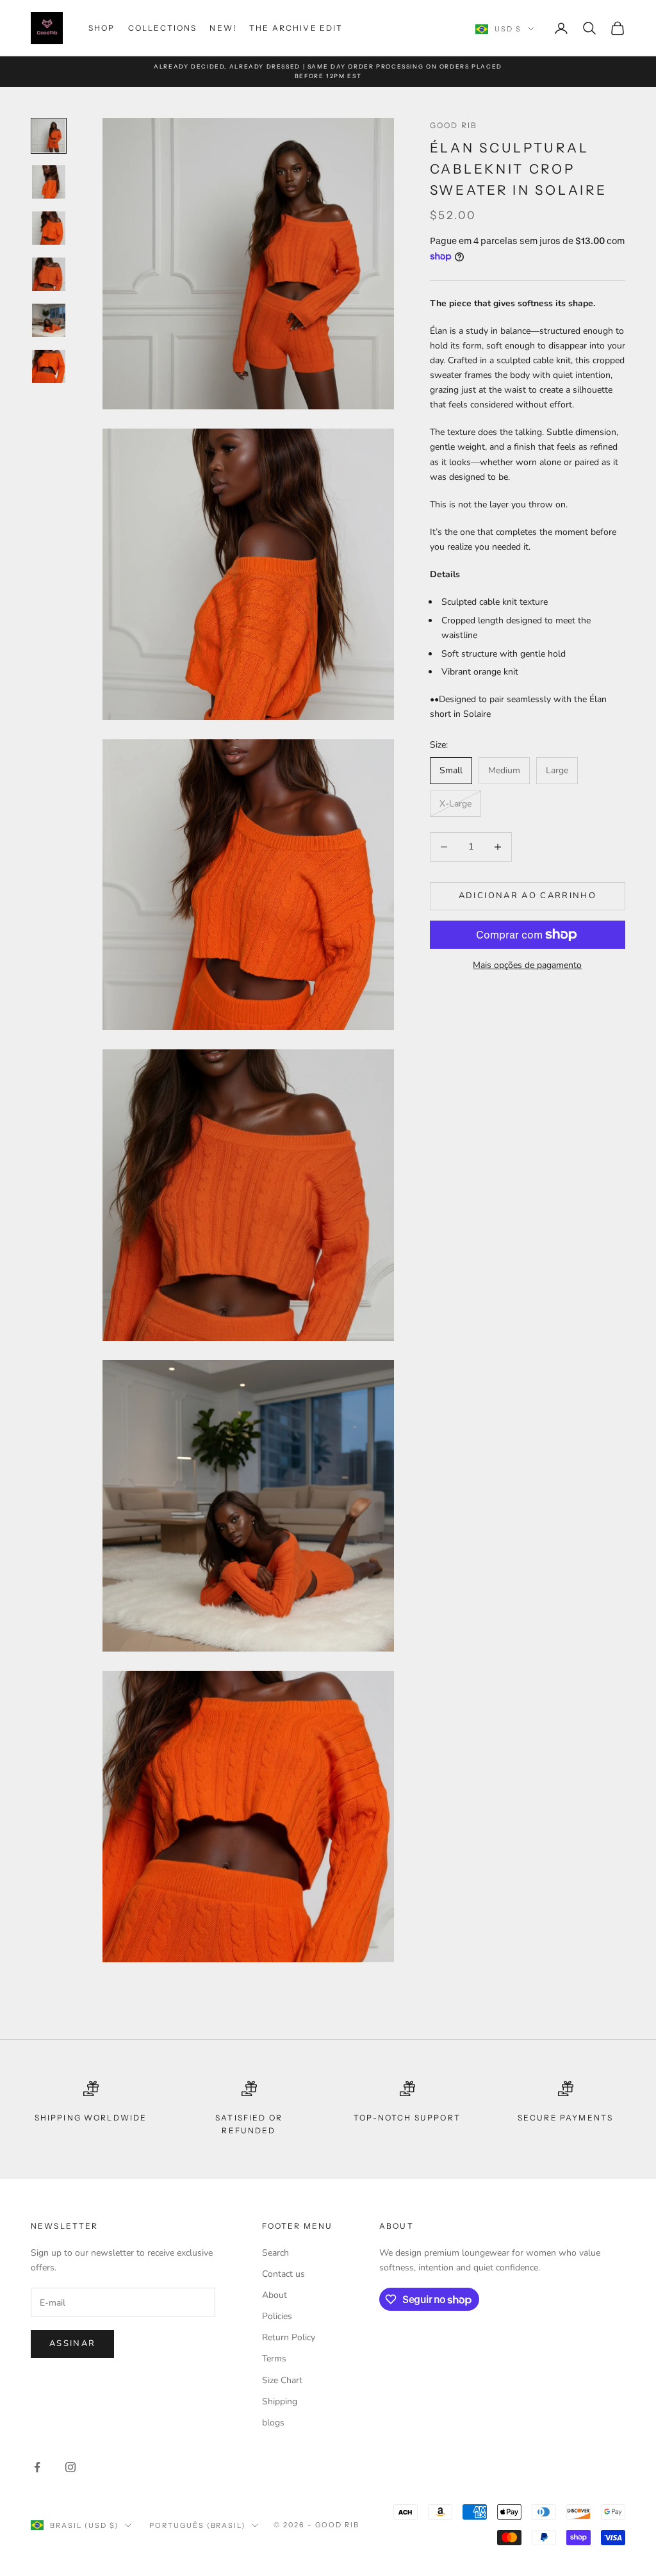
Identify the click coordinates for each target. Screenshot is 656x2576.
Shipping (280, 2401)
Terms (274, 2359)
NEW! (223, 28)
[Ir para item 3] (49, 228)
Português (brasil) (198, 2525)
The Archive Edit (296, 28)
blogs (273, 2423)
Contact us (283, 2274)
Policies (277, 2316)
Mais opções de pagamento (527, 965)
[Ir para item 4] (49, 274)
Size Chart (282, 2380)
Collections (163, 28)
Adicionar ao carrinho (528, 896)
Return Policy (289, 2337)
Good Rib (454, 125)
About (275, 2295)
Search (275, 2253)
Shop (102, 28)
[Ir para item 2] (49, 182)
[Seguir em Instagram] (70, 2467)
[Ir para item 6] (49, 366)
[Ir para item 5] (49, 320)
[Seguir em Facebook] (37, 2467)
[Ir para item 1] (49, 136)
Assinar (72, 2343)
